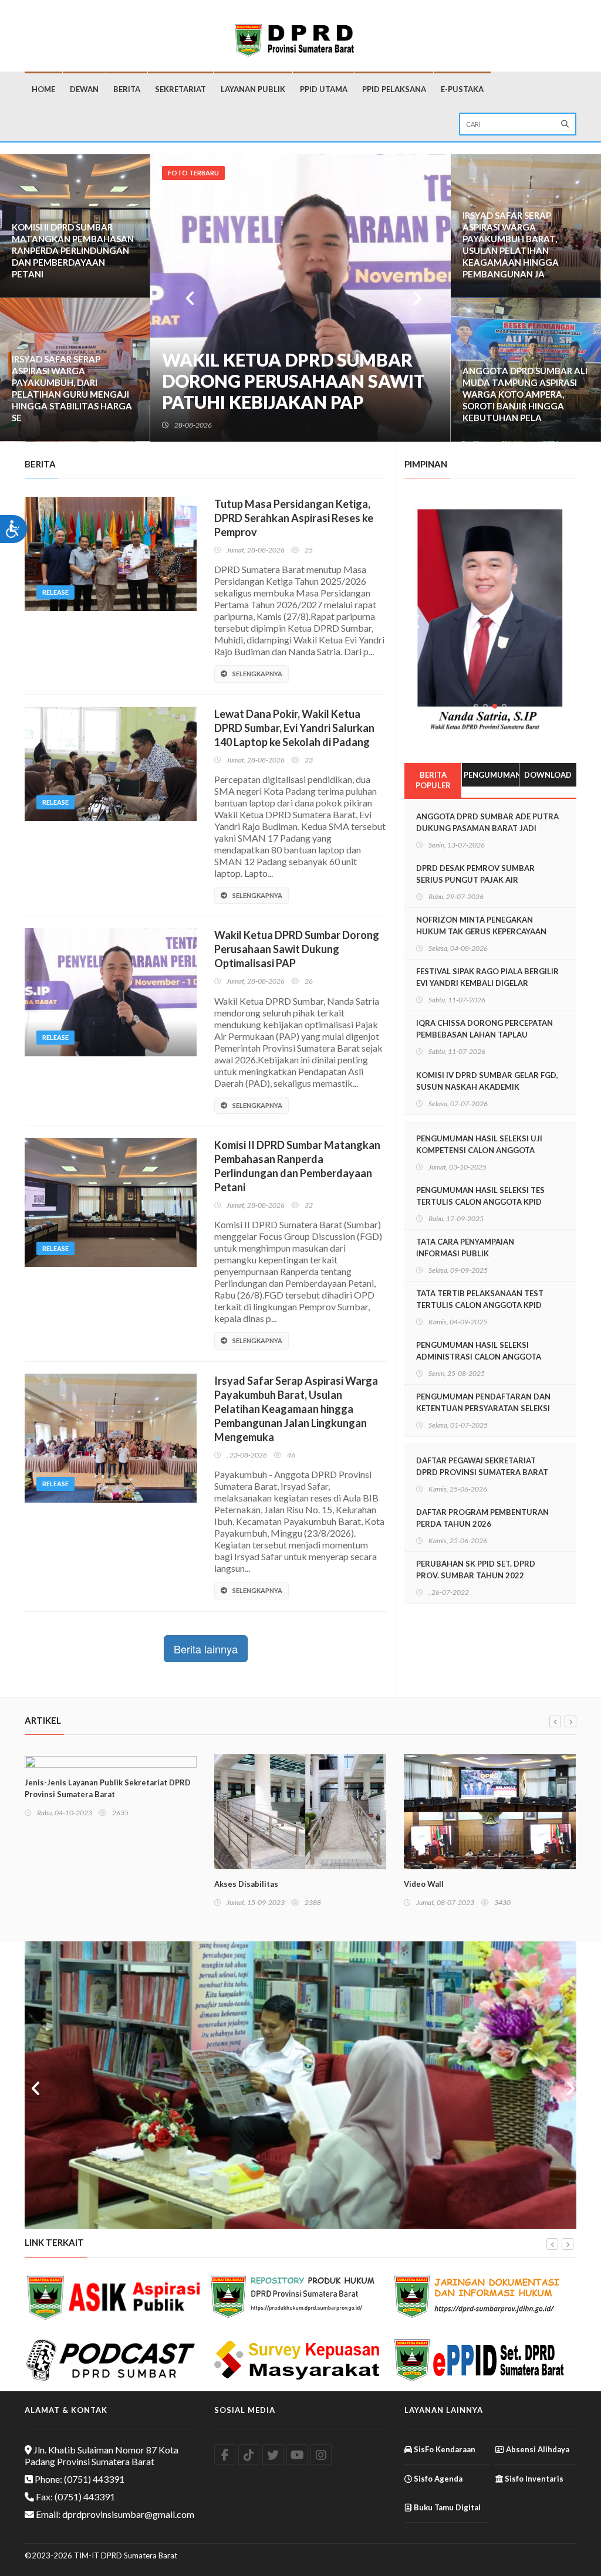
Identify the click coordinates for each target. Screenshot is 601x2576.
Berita (127, 89)
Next (413, 298)
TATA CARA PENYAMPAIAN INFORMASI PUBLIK (465, 1248)
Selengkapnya (257, 674)
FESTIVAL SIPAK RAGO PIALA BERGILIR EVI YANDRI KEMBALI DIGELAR (487, 977)
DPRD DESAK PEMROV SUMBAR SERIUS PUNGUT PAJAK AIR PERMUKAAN (475, 880)
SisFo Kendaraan (444, 2449)
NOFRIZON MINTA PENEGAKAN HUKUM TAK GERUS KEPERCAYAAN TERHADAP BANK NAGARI (481, 931)
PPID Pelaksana (394, 89)
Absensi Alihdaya (537, 2449)
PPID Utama (324, 89)
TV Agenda (424, 1884)
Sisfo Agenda (437, 2479)
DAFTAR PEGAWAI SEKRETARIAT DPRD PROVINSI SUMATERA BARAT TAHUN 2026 (482, 1472)
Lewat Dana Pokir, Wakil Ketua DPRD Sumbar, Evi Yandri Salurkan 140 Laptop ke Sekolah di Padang (294, 728)
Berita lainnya (206, 1649)
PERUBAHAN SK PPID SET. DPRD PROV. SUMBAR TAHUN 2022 (476, 1570)
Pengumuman (491, 775)
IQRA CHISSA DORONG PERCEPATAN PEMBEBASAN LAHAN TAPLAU (484, 1029)
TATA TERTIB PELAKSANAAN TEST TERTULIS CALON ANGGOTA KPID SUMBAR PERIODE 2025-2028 (480, 1305)
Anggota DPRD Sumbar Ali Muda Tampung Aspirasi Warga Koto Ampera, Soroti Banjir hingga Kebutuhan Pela (525, 394)
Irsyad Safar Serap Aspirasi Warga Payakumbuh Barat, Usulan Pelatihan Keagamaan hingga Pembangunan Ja (511, 245)
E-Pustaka (462, 89)
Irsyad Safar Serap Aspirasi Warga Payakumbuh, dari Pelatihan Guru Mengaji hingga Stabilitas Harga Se (72, 388)
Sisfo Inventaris (533, 2479)
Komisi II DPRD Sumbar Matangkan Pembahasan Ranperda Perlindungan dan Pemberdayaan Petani (73, 250)
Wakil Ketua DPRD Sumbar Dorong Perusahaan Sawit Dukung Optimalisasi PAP (297, 949)
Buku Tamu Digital (446, 2507)
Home (43, 89)
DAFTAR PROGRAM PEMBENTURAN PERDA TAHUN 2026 (482, 1518)
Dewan (84, 89)
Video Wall (234, 1884)
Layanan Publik (253, 89)
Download (548, 775)
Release (55, 592)
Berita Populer (433, 780)
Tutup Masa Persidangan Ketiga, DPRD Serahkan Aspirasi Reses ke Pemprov (287, 381)
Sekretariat (180, 89)
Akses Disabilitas (57, 1884)
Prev (188, 298)
